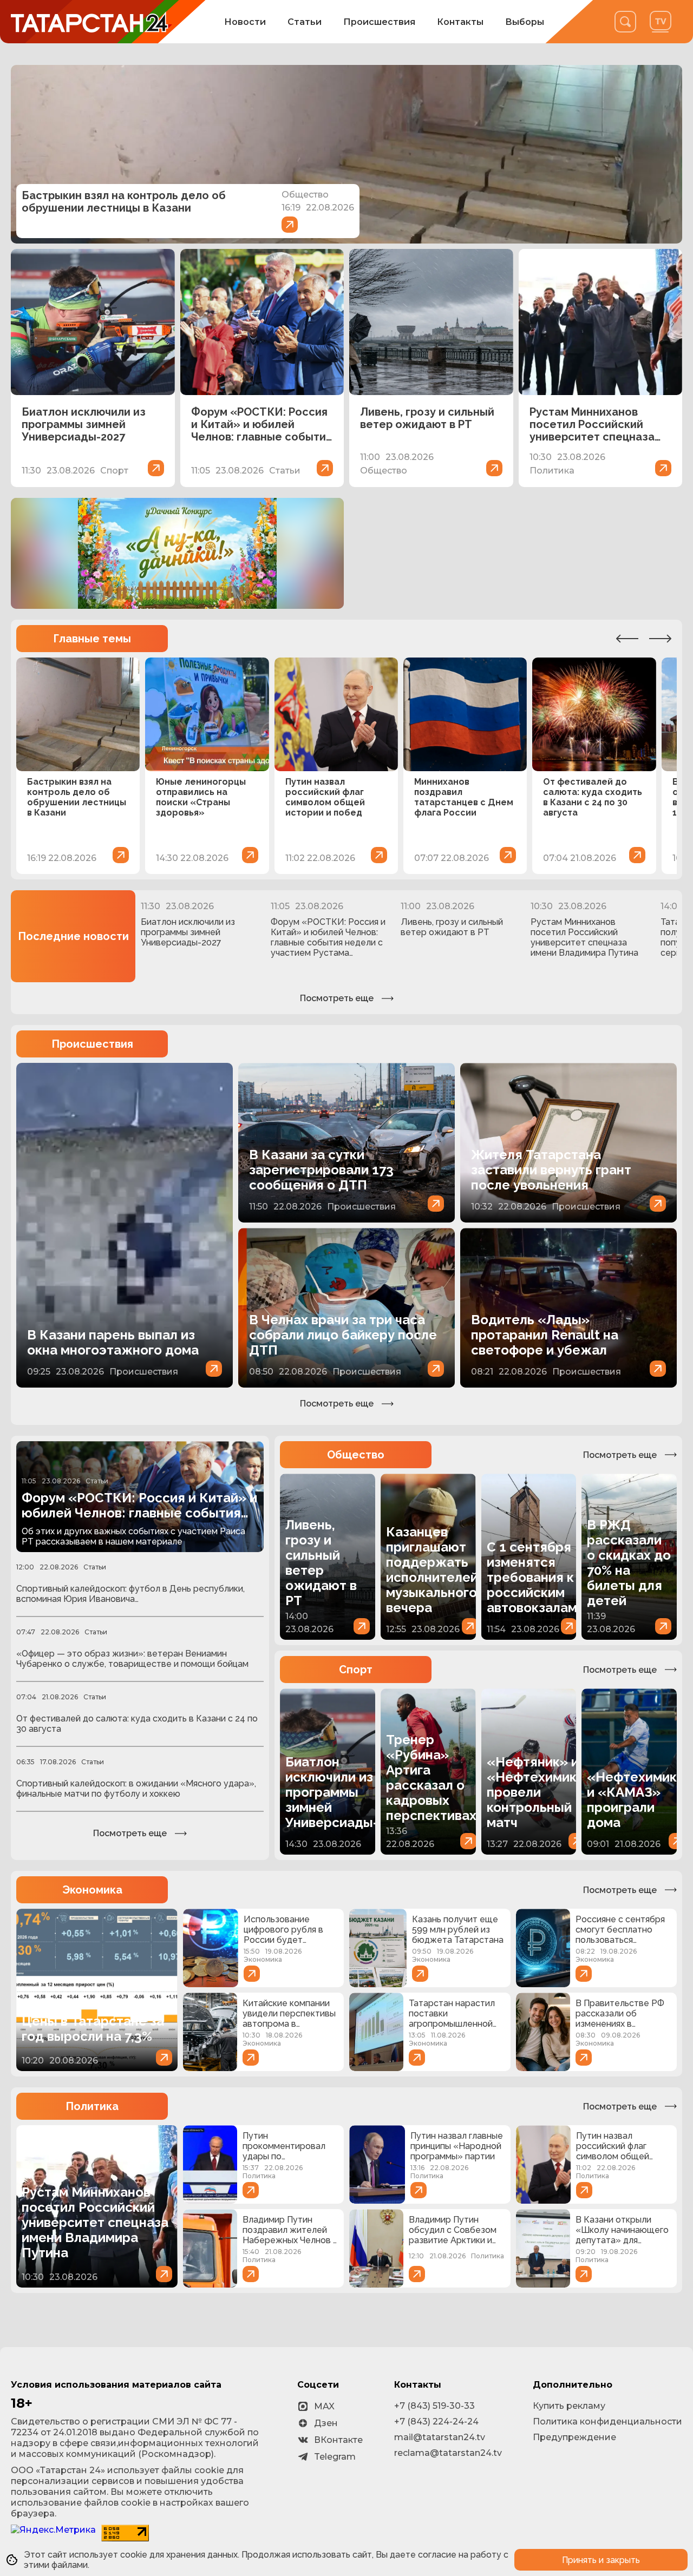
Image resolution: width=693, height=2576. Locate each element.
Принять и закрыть (601, 2560)
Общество (356, 1455)
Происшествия (379, 22)
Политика (92, 2106)
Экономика (92, 1890)
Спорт (356, 1670)
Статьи (305, 22)
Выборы (525, 22)
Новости (245, 22)
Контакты (460, 22)
